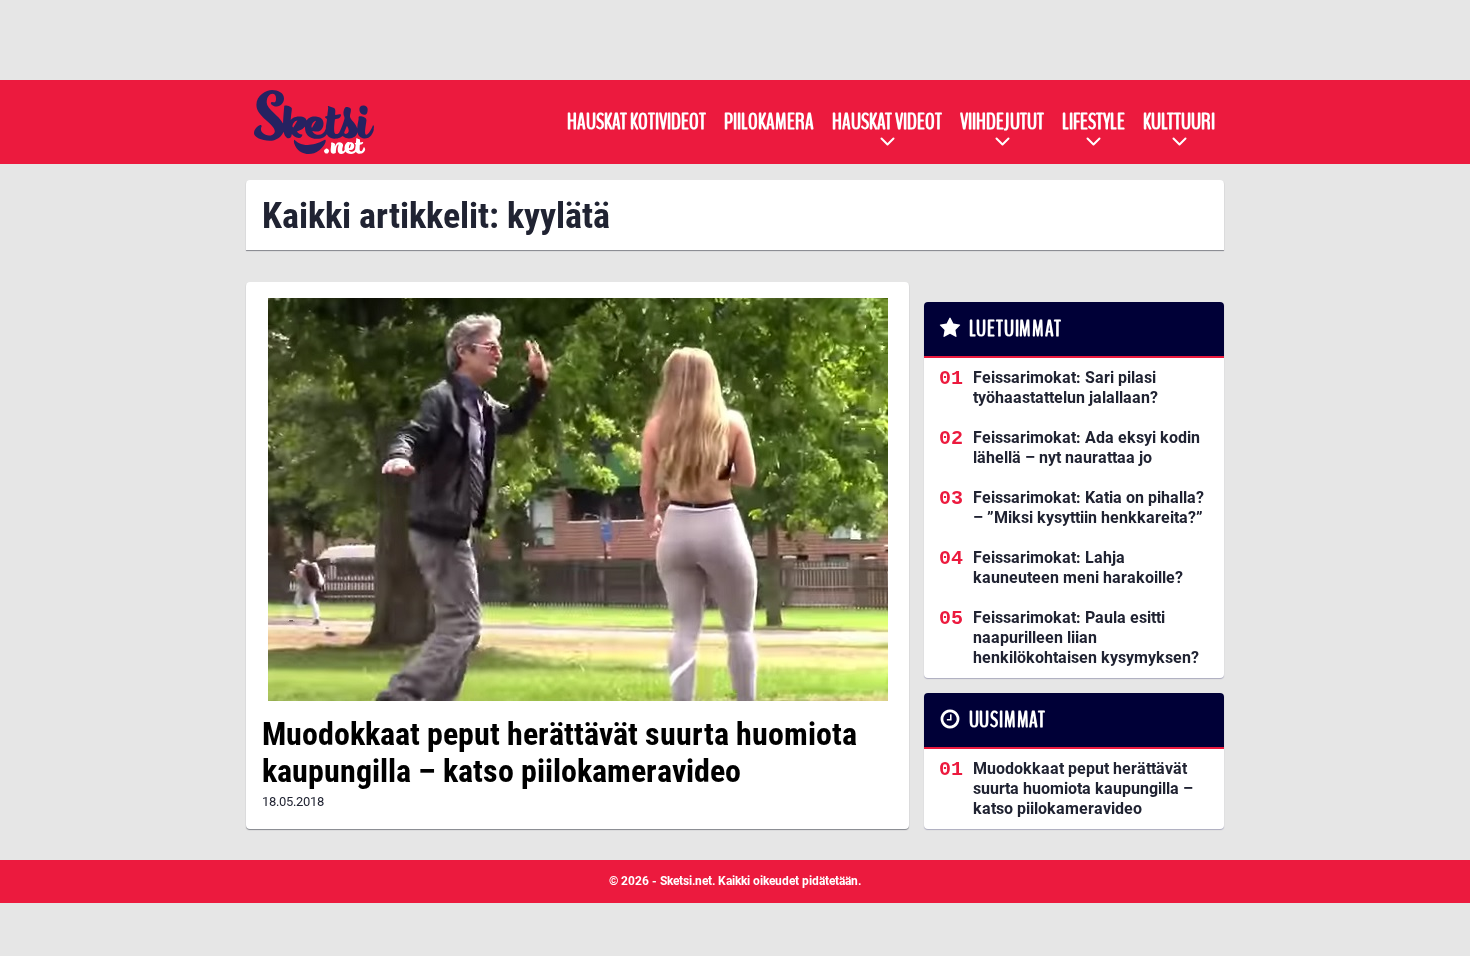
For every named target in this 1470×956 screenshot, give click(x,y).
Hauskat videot (887, 122)
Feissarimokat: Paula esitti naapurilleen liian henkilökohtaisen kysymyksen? (1086, 637)
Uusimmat (1007, 720)
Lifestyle (1093, 122)
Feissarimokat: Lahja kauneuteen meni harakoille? (1078, 567)
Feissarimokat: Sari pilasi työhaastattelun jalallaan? (1065, 387)
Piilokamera (769, 122)
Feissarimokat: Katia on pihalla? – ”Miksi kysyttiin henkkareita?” (1088, 507)
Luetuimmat (1015, 329)
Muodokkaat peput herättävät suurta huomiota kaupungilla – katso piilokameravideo (559, 752)
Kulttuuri (1179, 122)
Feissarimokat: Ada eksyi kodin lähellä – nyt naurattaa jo (1086, 447)
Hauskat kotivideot (636, 122)
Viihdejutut (1002, 122)
